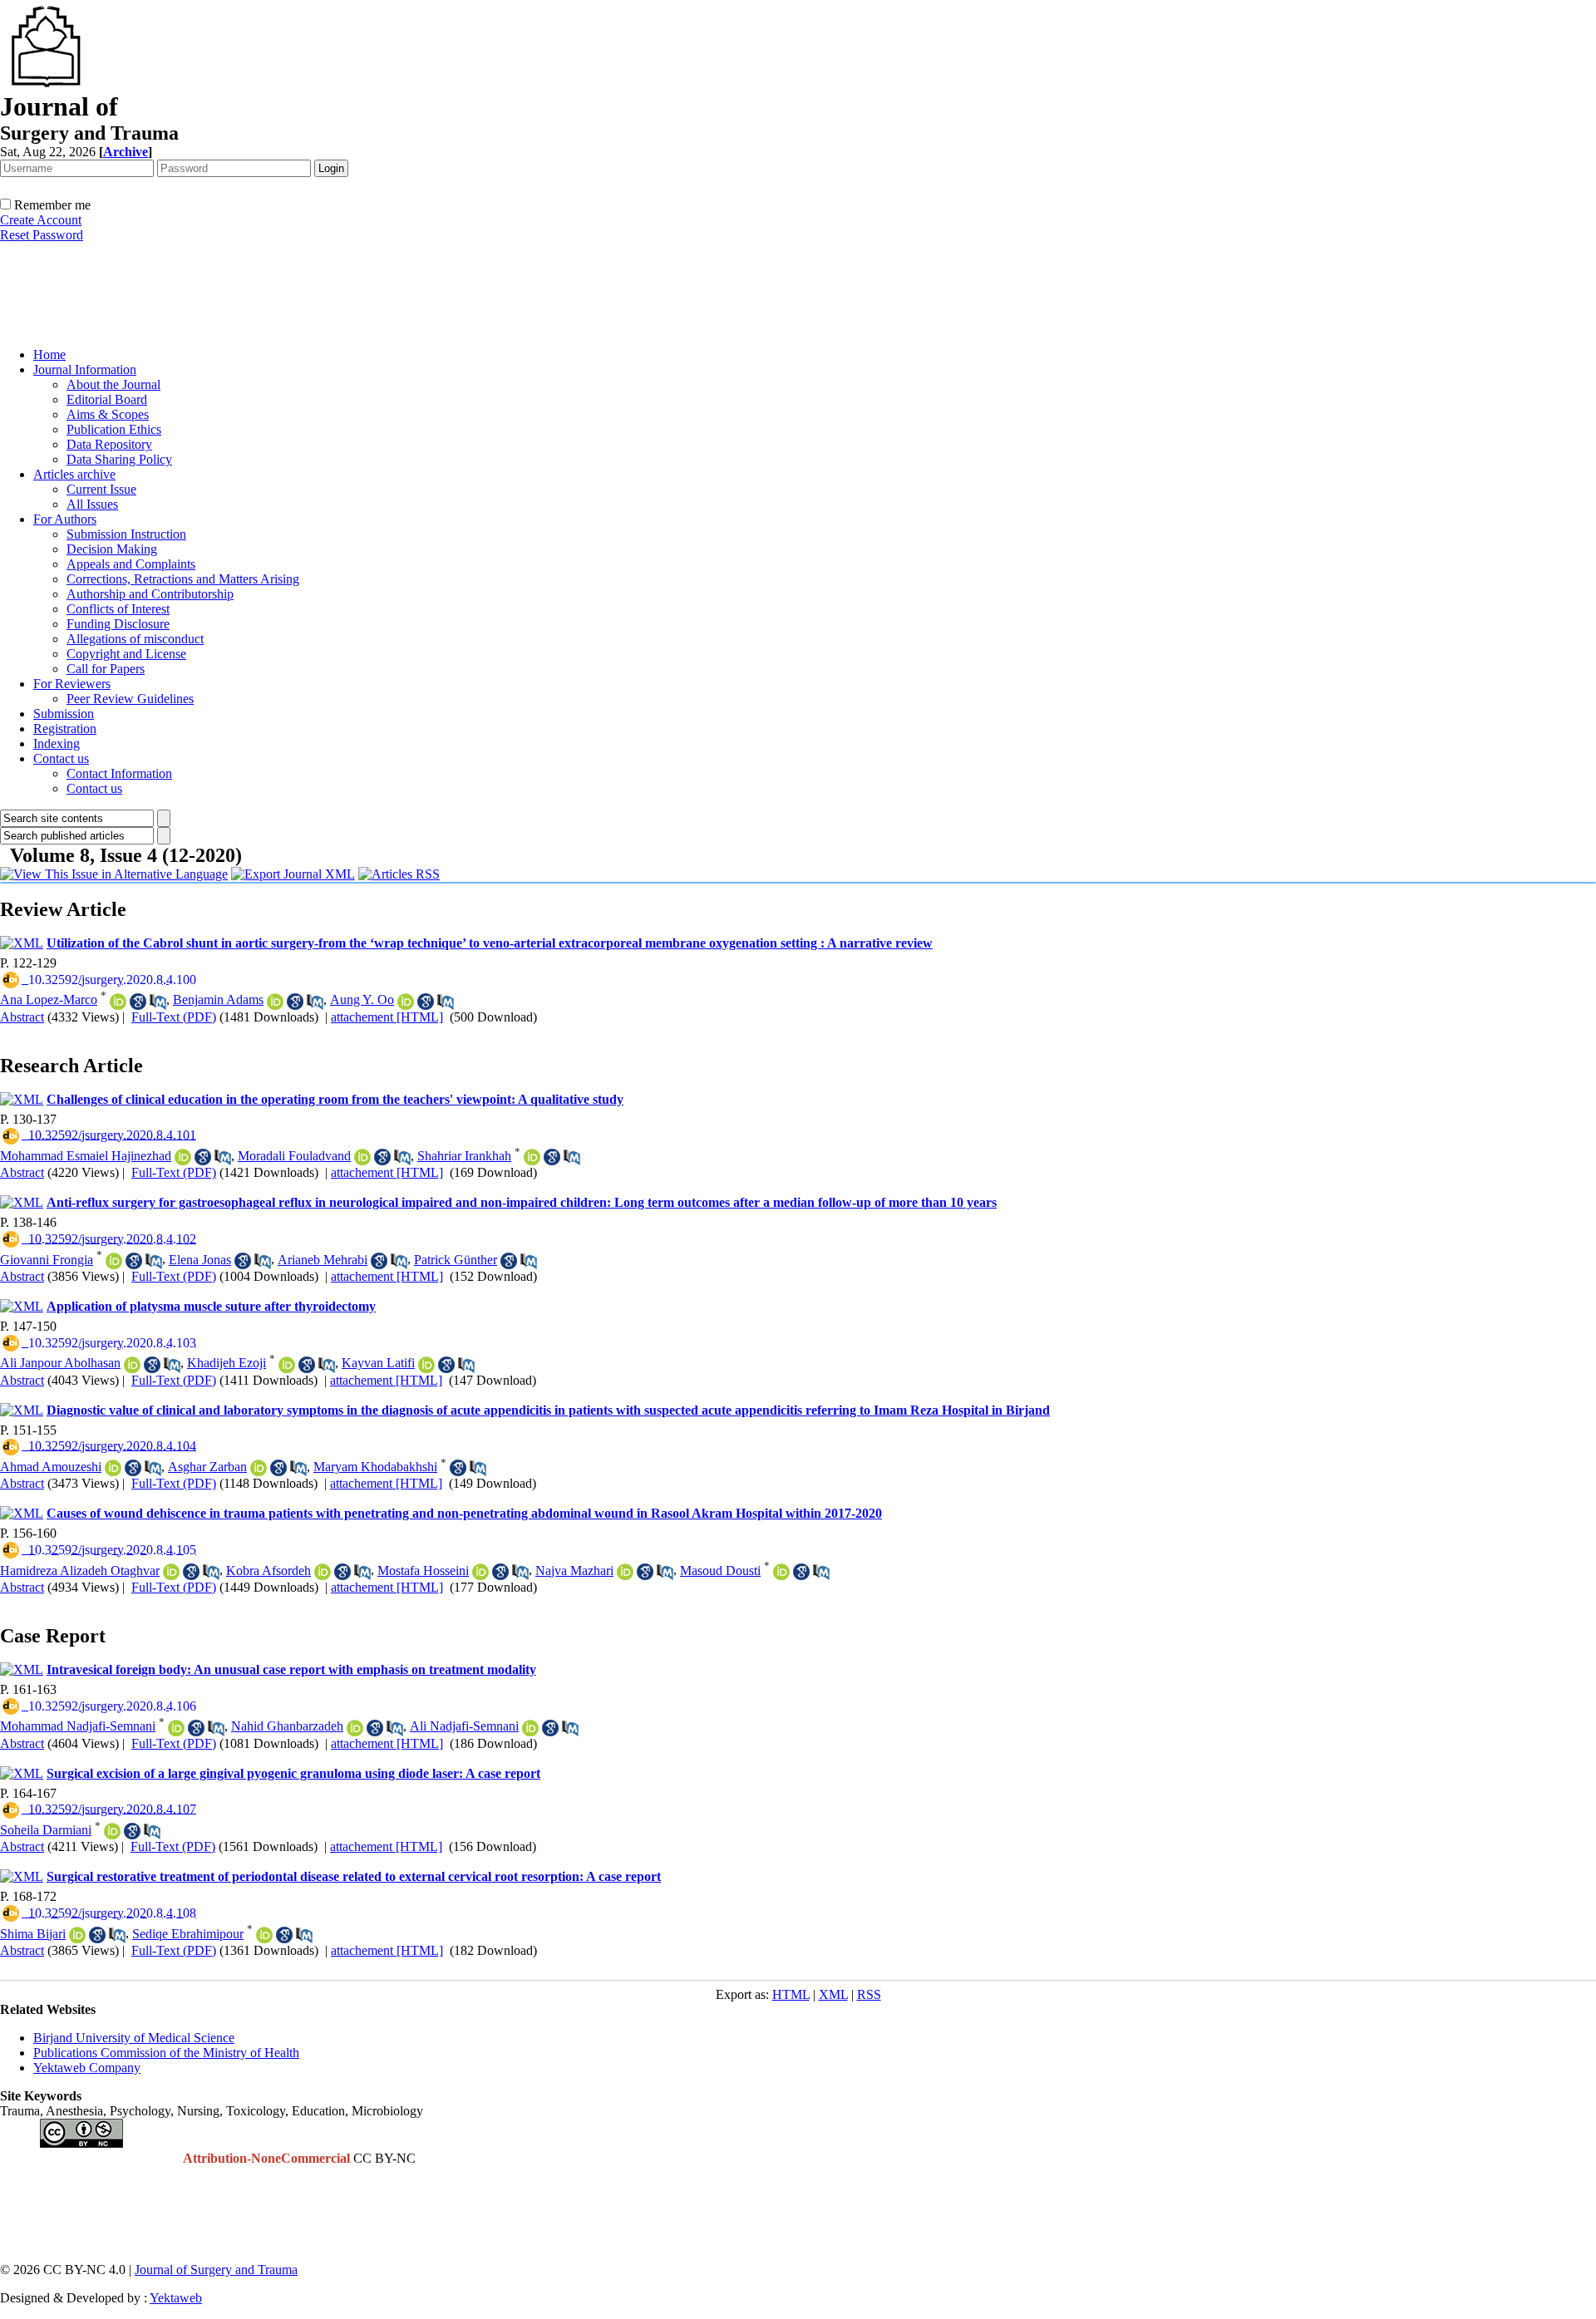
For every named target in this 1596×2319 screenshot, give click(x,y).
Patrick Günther (456, 1260)
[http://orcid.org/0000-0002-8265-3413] (480, 1572)
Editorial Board (107, 399)
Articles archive (74, 474)
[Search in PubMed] (158, 1002)
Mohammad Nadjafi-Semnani (78, 1726)
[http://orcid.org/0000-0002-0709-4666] (323, 1572)
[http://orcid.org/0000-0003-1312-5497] (275, 1002)
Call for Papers (106, 669)
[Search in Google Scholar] (138, 1002)
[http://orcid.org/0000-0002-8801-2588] (530, 1728)
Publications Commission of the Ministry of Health (166, 2053)
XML (833, 1994)
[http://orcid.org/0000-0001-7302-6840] (362, 1157)
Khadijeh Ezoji (227, 1363)
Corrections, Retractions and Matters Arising (183, 579)
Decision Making (112, 549)
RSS (869, 1994)
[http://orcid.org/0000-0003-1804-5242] (264, 1935)
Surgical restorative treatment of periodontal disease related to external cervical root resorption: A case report (354, 1876)
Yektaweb (176, 2298)
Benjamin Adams (218, 999)
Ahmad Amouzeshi (51, 1467)
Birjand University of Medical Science (134, 2038)
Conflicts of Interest (118, 609)
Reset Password (42, 235)
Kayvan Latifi (378, 1363)
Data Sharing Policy (119, 459)
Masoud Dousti (720, 1571)
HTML (791, 1994)
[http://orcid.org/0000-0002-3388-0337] (625, 1572)
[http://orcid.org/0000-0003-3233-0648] (112, 1831)
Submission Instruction (126, 534)
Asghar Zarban (207, 1467)
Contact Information (119, 773)
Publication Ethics (114, 429)
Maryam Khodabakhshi (375, 1467)
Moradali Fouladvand (294, 1156)
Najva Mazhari (574, 1571)
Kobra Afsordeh (268, 1571)
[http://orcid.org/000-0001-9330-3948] (118, 1002)
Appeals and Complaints (131, 564)
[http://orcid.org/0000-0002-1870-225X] (426, 1365)
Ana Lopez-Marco (49, 999)
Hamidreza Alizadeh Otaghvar (80, 1571)
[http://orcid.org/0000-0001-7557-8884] (259, 1468)
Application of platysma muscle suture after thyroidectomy (211, 1306)
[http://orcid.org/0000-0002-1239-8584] (355, 1728)
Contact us (61, 758)
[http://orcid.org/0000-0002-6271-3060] (113, 1468)
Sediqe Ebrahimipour (188, 1934)
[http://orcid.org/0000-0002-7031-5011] (176, 1728)
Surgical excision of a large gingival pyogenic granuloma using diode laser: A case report (293, 1773)
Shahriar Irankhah (464, 1156)
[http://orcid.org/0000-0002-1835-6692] (781, 1572)
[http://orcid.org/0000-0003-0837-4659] (532, 1157)
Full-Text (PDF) (174, 1017)
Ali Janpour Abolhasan (60, 1363)
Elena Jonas (200, 1260)
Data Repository (109, 444)
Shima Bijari (33, 1934)
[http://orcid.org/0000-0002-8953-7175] (114, 1261)
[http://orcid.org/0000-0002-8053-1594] (132, 1365)
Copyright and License (126, 654)
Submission (64, 714)
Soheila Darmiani (46, 1830)
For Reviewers (72, 684)
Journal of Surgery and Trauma (216, 2270)
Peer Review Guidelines (130, 699)
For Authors (65, 519)
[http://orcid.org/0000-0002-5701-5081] (77, 1935)
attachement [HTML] (387, 1017)
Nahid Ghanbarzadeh (287, 1726)
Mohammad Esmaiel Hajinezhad (86, 1156)
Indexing (57, 743)
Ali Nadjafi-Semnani (464, 1726)
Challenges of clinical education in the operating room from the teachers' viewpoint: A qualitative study (335, 1099)
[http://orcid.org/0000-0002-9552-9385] (171, 1572)
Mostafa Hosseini (423, 1571)
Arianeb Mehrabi (323, 1260)
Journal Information (85, 369)
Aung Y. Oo (362, 999)
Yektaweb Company (87, 2068)
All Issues (92, 504)
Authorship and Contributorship (150, 594)
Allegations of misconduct (135, 639)
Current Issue (101, 489)
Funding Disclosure (118, 624)
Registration (65, 729)
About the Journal (113, 384)
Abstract (22, 1017)
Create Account (41, 220)
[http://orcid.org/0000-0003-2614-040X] (406, 1002)
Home (49, 354)
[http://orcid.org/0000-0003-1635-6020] (183, 1157)
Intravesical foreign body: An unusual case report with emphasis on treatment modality (291, 1669)
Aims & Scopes (108, 414)
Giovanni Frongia (47, 1260)
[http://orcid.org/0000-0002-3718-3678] (287, 1365)
